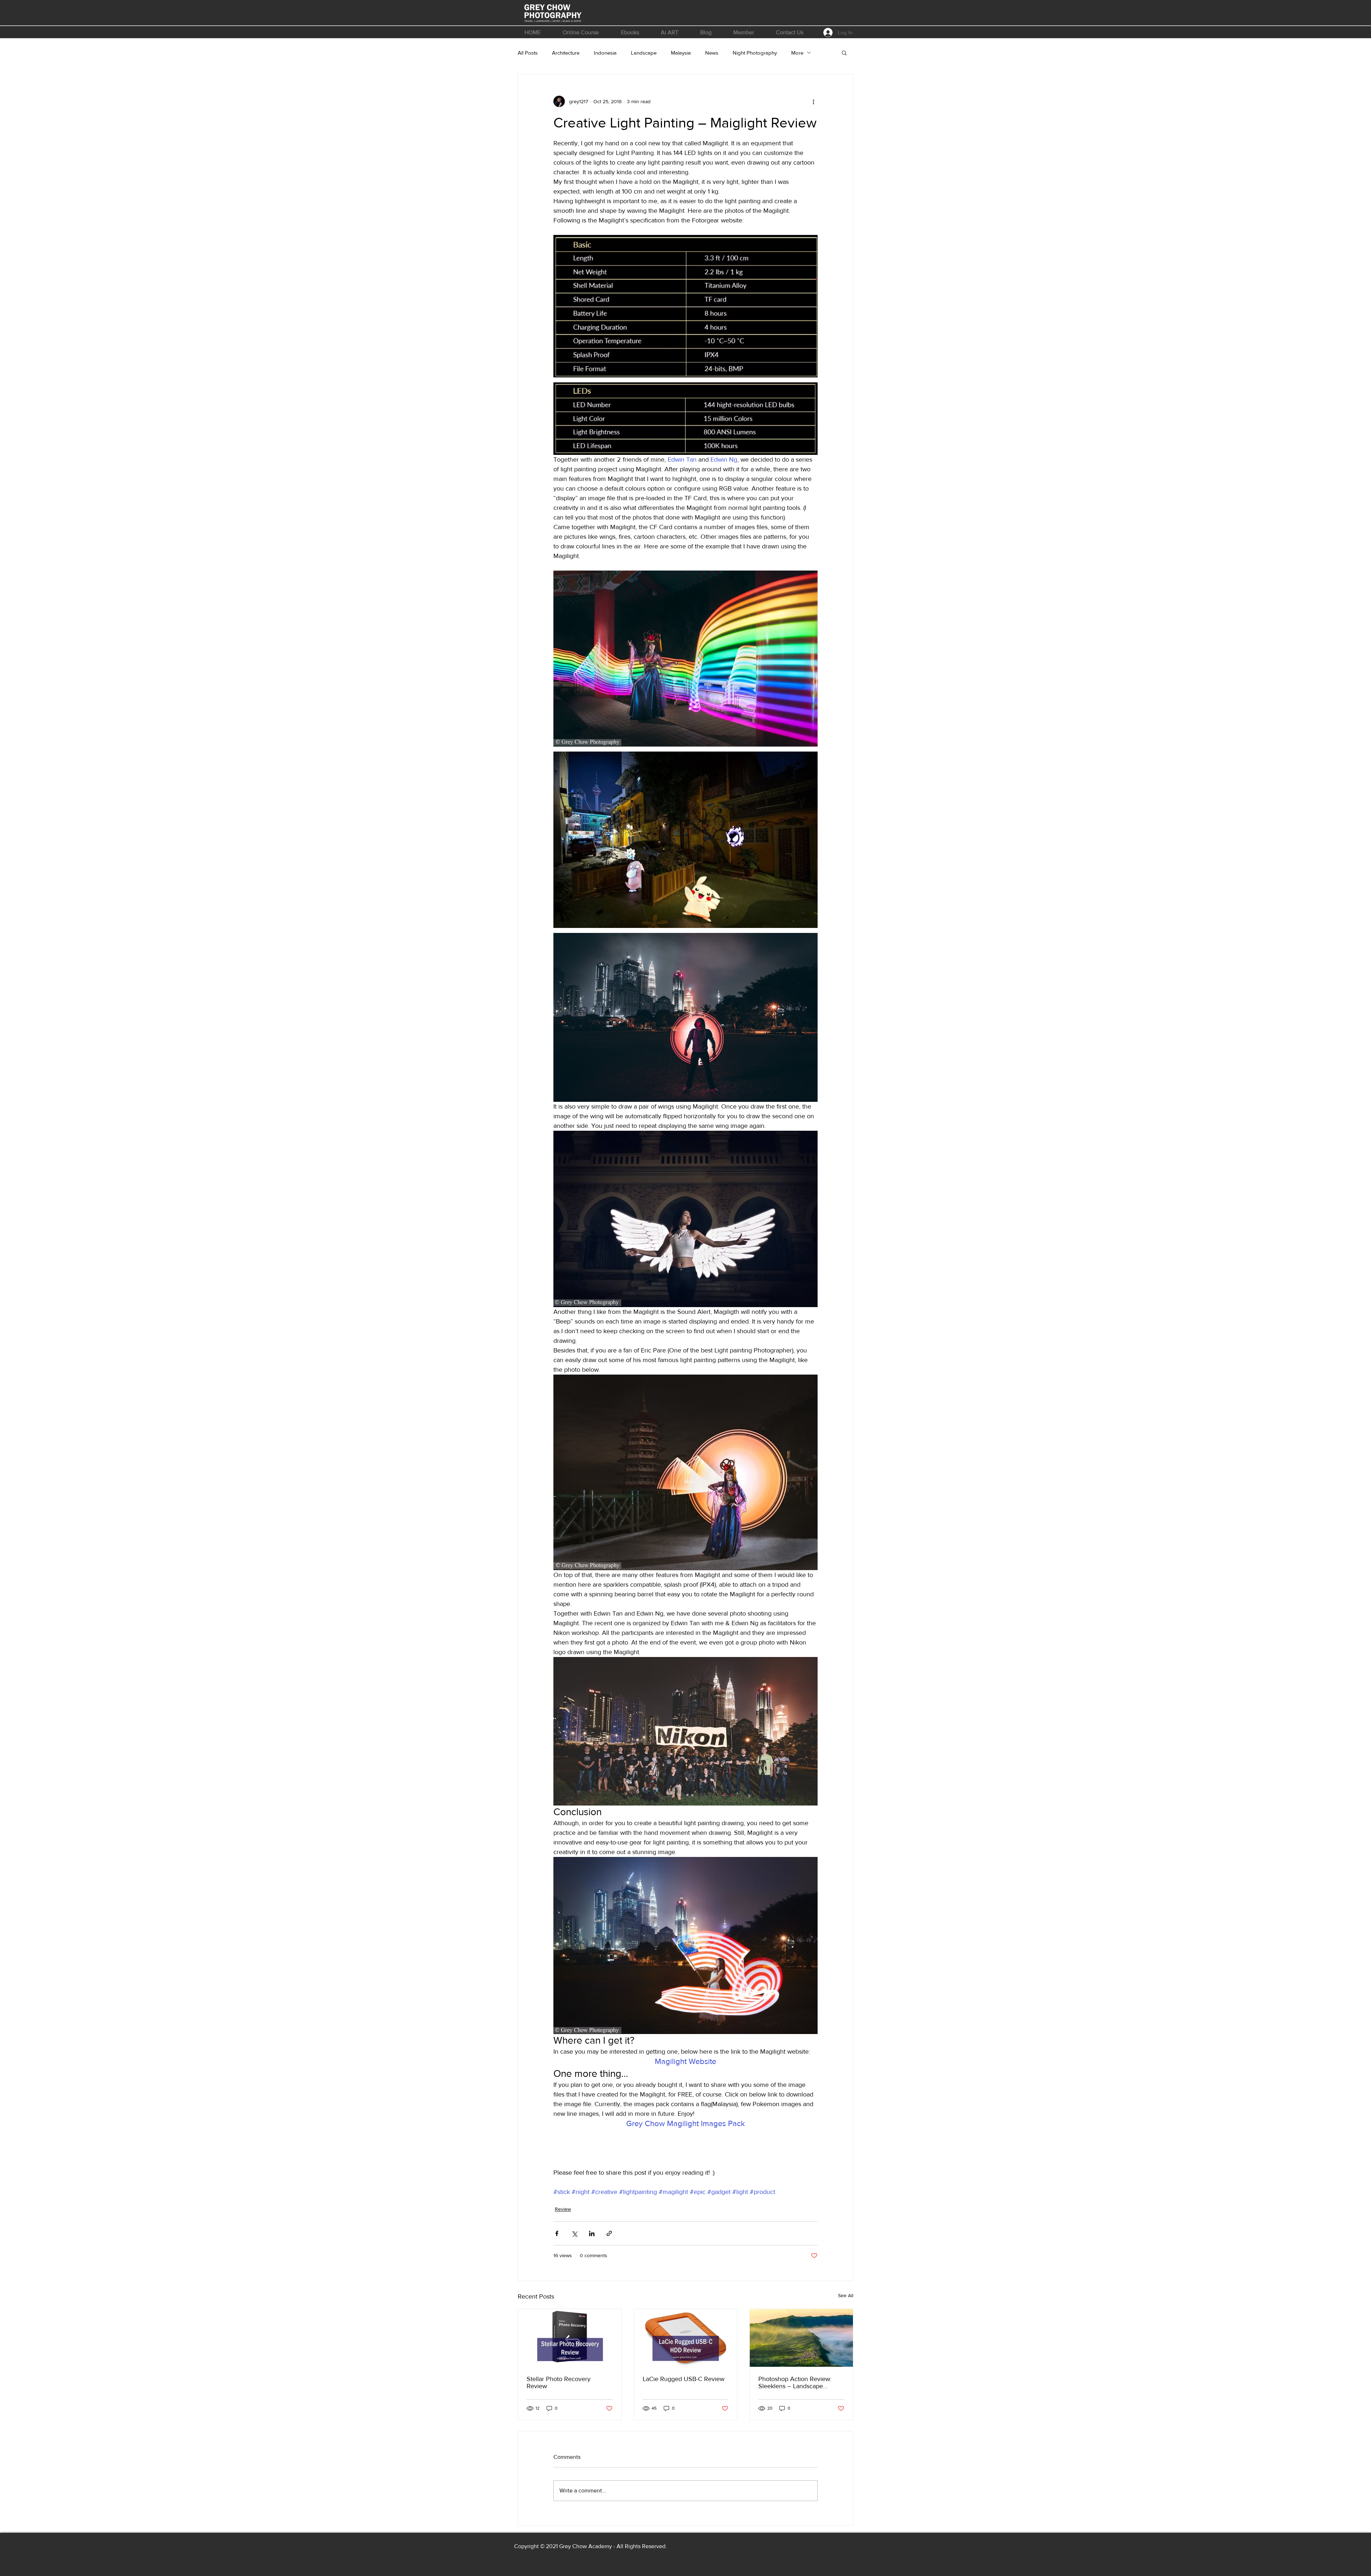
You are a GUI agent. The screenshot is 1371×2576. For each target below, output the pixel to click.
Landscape (644, 53)
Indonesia (605, 53)
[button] (581, 32)
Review (563, 2209)
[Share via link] (609, 2233)
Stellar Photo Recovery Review (559, 2382)
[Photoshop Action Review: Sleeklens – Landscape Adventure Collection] (801, 2338)
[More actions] (813, 101)
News (712, 53)
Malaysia (681, 53)
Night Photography (755, 53)
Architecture (566, 53)
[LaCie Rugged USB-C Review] (686, 2338)
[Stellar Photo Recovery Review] (570, 2338)
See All (846, 2295)
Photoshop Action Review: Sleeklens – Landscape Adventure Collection (795, 2382)
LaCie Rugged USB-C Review (684, 2379)
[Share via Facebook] (557, 2233)
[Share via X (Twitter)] (574, 2233)
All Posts (528, 53)
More (797, 53)
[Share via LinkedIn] (592, 2233)
